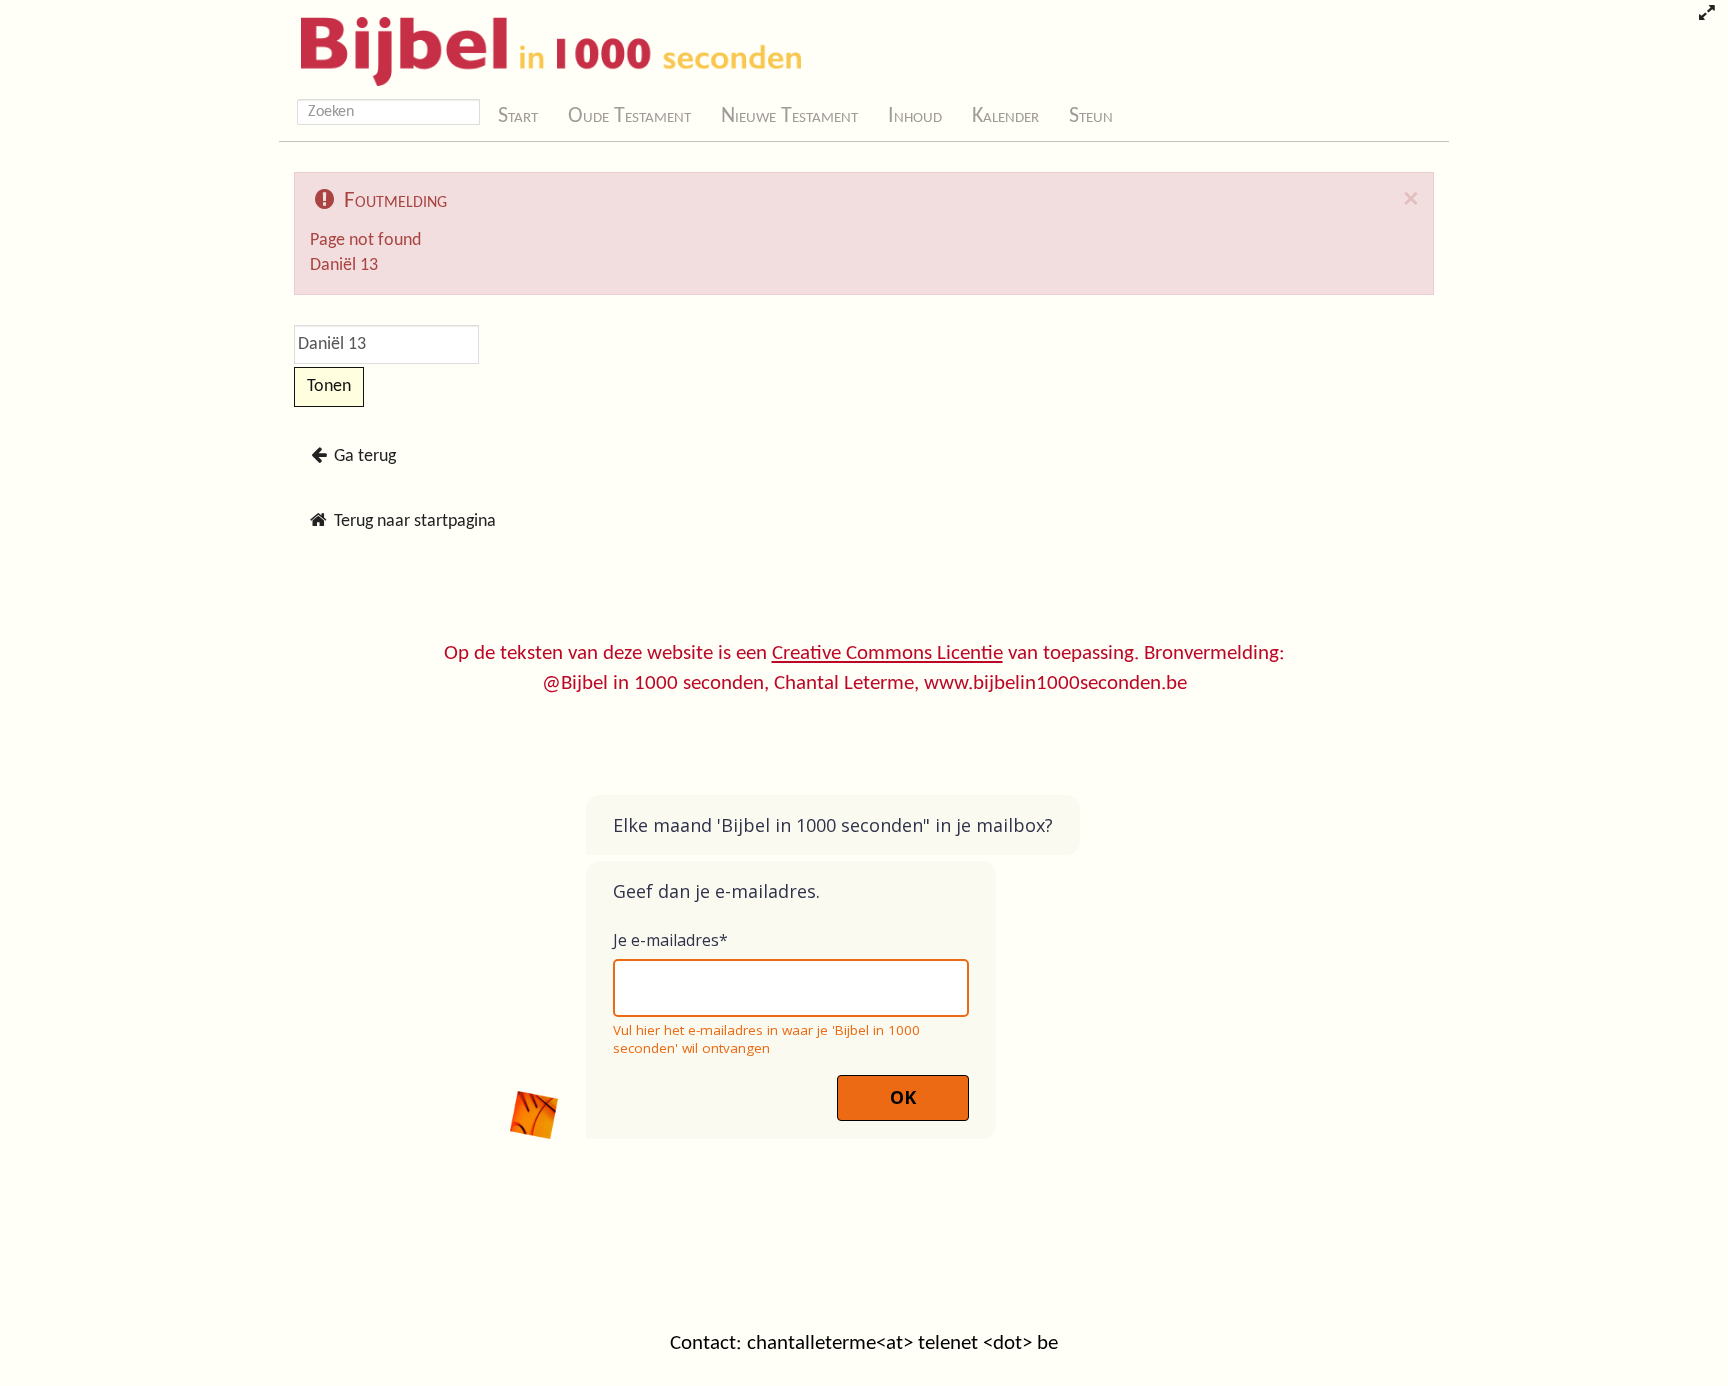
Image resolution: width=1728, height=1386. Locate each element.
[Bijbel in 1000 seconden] (543, 47)
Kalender (1005, 116)
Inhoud (915, 116)
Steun (1091, 116)
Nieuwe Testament (789, 116)
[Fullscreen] (1706, 15)
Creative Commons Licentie (887, 653)
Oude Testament (629, 116)
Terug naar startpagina (413, 521)
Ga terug (363, 456)
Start (518, 116)
